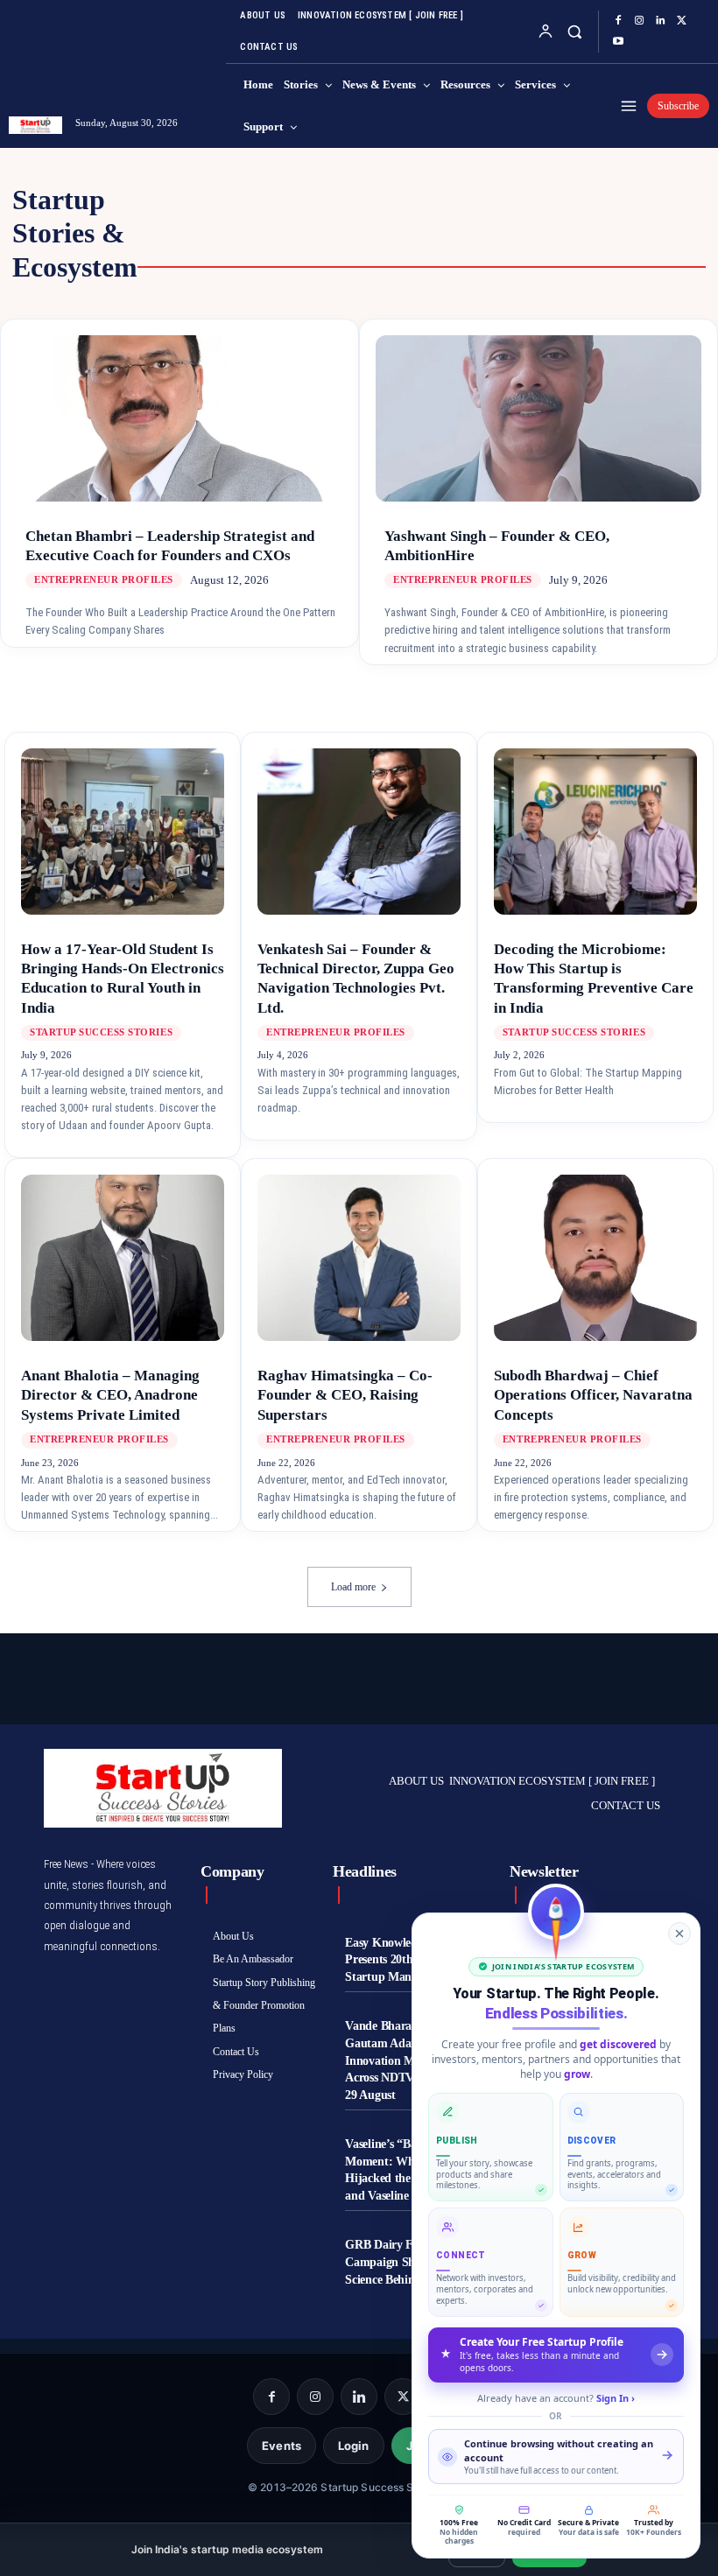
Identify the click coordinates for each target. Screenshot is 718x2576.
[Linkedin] (660, 21)
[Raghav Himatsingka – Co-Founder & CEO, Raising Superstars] (359, 1258)
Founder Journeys (252, 216)
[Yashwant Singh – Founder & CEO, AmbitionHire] (538, 433)
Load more (353, 1587)
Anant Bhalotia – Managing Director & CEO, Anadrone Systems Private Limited (110, 1395)
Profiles (500, 216)
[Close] (679, 1934)
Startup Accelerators (317, 249)
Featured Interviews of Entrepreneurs (505, 200)
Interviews (394, 216)
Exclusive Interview (246, 200)
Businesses (602, 216)
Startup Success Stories (522, 249)
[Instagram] (639, 21)
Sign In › (616, 2398)
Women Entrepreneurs (515, 233)
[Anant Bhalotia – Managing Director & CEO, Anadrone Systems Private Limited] (123, 1258)
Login (354, 2446)
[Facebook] (618, 21)
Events (282, 2446)
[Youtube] (618, 42)
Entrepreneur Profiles (309, 233)
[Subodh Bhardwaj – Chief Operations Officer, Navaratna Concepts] (595, 1258)
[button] (574, 31)
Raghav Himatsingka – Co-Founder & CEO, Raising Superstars (345, 1395)
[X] (681, 21)
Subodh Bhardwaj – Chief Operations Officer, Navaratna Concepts (593, 1395)
